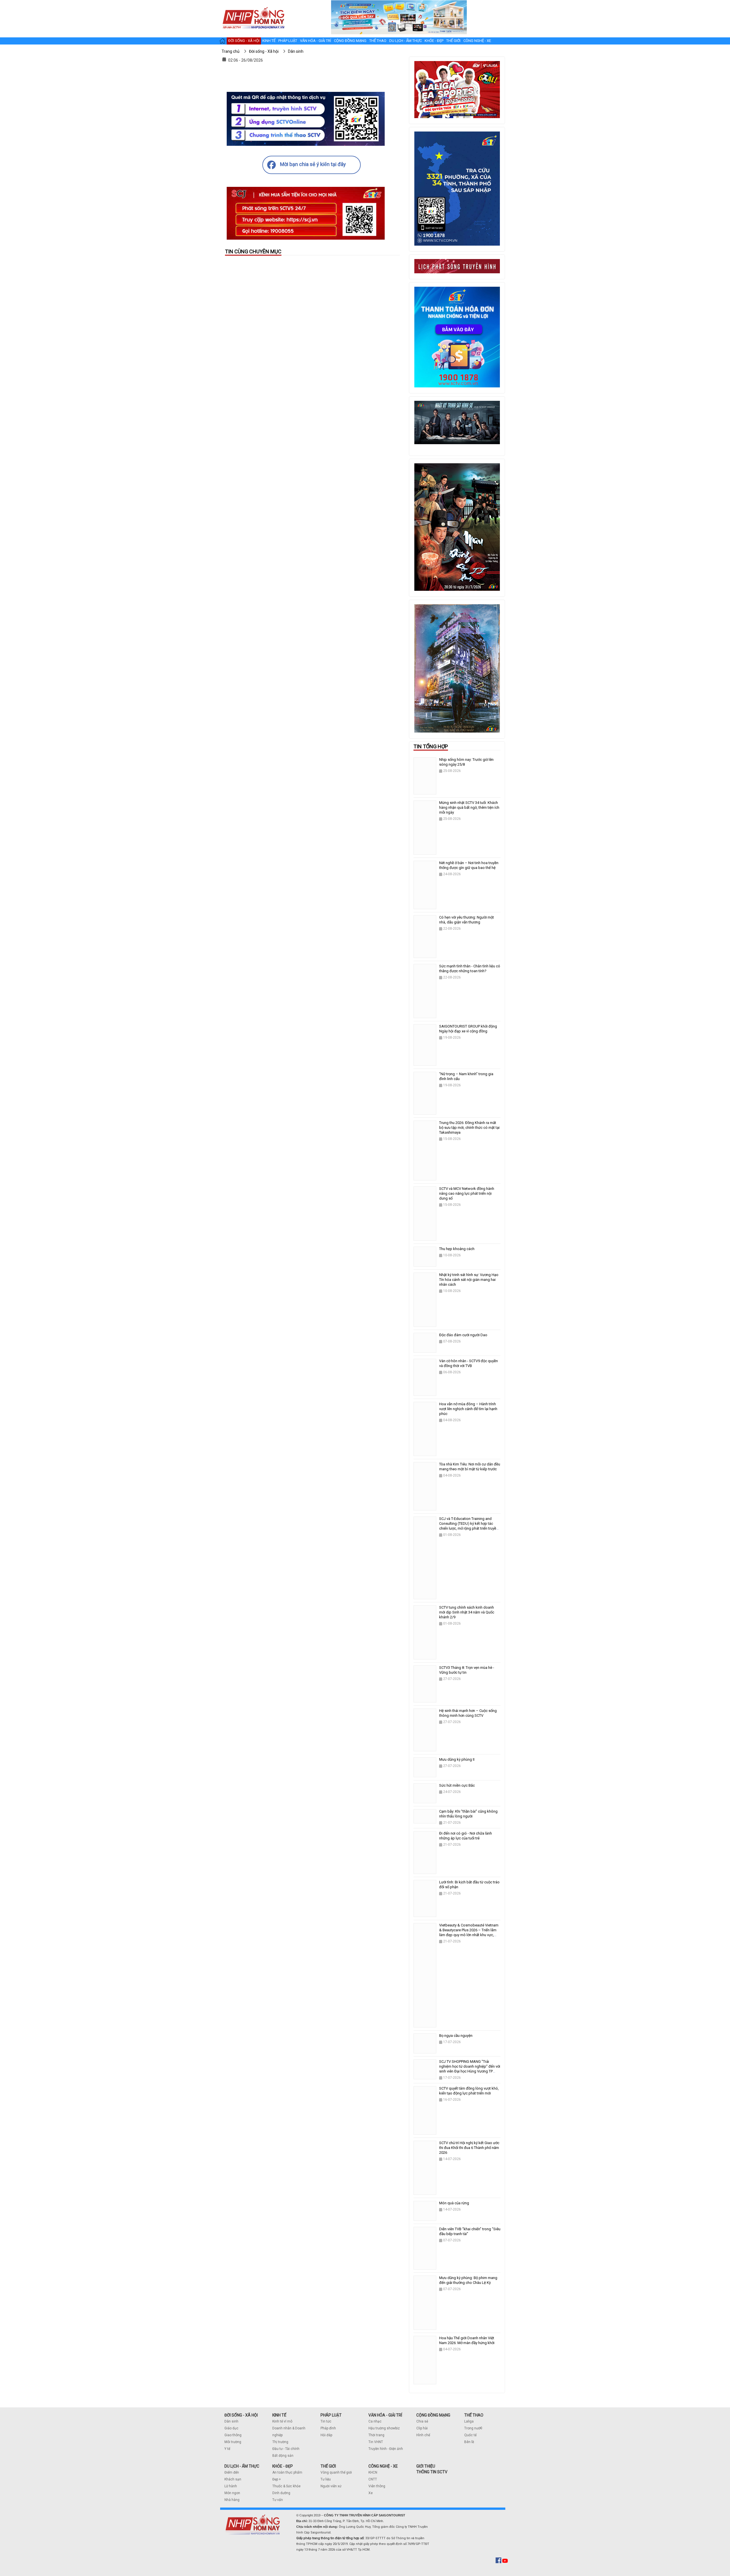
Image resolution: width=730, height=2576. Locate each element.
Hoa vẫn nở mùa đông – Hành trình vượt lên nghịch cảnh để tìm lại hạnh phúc (468, 1409)
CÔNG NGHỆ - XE (383, 2466)
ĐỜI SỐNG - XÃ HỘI (241, 2415)
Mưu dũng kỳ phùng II (457, 1759)
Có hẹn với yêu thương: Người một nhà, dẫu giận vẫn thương (467, 920)
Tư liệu (326, 2479)
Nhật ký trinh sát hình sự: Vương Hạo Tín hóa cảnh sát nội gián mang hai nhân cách (469, 1280)
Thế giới (453, 41)
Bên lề (469, 2442)
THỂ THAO (474, 2415)
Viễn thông (377, 2486)
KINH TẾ (279, 2415)
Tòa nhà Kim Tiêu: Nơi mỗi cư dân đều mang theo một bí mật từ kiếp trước (470, 1467)
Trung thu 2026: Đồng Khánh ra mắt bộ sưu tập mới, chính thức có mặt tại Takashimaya (469, 1128)
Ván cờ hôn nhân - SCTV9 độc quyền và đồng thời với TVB (469, 1363)
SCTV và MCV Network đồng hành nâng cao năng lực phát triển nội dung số (467, 1193)
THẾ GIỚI (328, 2466)
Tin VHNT (376, 2442)
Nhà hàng (232, 2500)
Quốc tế (470, 2435)
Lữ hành (231, 2486)
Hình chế (423, 2435)
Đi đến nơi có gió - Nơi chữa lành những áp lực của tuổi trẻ (466, 1836)
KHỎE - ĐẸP (283, 2466)
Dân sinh (231, 2421)
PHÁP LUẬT (331, 2415)
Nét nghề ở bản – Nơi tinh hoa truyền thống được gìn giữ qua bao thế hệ (469, 865)
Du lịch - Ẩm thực (405, 41)
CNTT (373, 2479)
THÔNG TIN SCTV (432, 2472)
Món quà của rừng (454, 2203)
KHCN (373, 2472)
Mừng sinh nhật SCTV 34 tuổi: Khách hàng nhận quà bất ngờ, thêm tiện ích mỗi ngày (469, 807)
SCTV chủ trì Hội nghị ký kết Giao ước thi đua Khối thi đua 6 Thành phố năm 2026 (469, 2148)
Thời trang (376, 2435)
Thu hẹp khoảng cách (457, 1249)
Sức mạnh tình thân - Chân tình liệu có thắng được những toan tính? (470, 968)
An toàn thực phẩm (287, 2472)
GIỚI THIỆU (426, 2466)
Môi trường (233, 2442)
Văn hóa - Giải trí (316, 41)
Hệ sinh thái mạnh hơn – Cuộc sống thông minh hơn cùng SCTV (468, 1713)
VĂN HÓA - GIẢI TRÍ (385, 2415)
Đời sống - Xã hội (244, 41)
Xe (371, 2493)
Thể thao (378, 41)
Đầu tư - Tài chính (286, 2449)
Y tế (227, 2449)
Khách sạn (233, 2479)
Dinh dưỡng (281, 2493)
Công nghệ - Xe (477, 41)
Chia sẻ (422, 2421)
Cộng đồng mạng (350, 41)
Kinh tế (269, 41)
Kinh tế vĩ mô (282, 2421)
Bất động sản (283, 2456)
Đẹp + (277, 2479)
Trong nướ (472, 2428)
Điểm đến (232, 2472)
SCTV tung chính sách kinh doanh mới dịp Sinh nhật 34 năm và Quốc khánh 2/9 (467, 1612)
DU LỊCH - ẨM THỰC (242, 2466)
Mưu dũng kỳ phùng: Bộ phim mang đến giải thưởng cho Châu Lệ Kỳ (468, 2280)
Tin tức (326, 2421)
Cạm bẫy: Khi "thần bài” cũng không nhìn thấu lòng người (468, 1814)
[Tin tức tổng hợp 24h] (253, 6)
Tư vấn (278, 2500)
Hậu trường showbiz (384, 2428)
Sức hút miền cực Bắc (457, 1785)
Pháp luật (288, 41)
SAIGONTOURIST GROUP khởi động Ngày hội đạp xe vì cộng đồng (468, 1029)
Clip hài (422, 2428)
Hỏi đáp (326, 2435)
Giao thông (233, 2435)
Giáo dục (231, 2428)
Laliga (469, 2421)
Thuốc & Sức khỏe (286, 2486)
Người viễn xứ (331, 2486)
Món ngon (232, 2493)
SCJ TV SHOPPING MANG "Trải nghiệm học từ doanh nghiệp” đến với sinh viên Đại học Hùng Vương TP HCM (470, 2069)
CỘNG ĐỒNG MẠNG (433, 2415)
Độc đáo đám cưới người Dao (463, 1335)
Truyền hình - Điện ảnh (386, 2449)
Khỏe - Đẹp (434, 41)
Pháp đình (328, 2428)
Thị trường (280, 2442)
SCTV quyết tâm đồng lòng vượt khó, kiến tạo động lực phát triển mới (469, 2091)
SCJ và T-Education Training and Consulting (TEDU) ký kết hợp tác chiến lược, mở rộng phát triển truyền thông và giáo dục (469, 1526)
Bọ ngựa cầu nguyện (456, 2036)
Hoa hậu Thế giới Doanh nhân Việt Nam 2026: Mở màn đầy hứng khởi (467, 2340)
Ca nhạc (375, 2421)
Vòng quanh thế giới (336, 2472)
